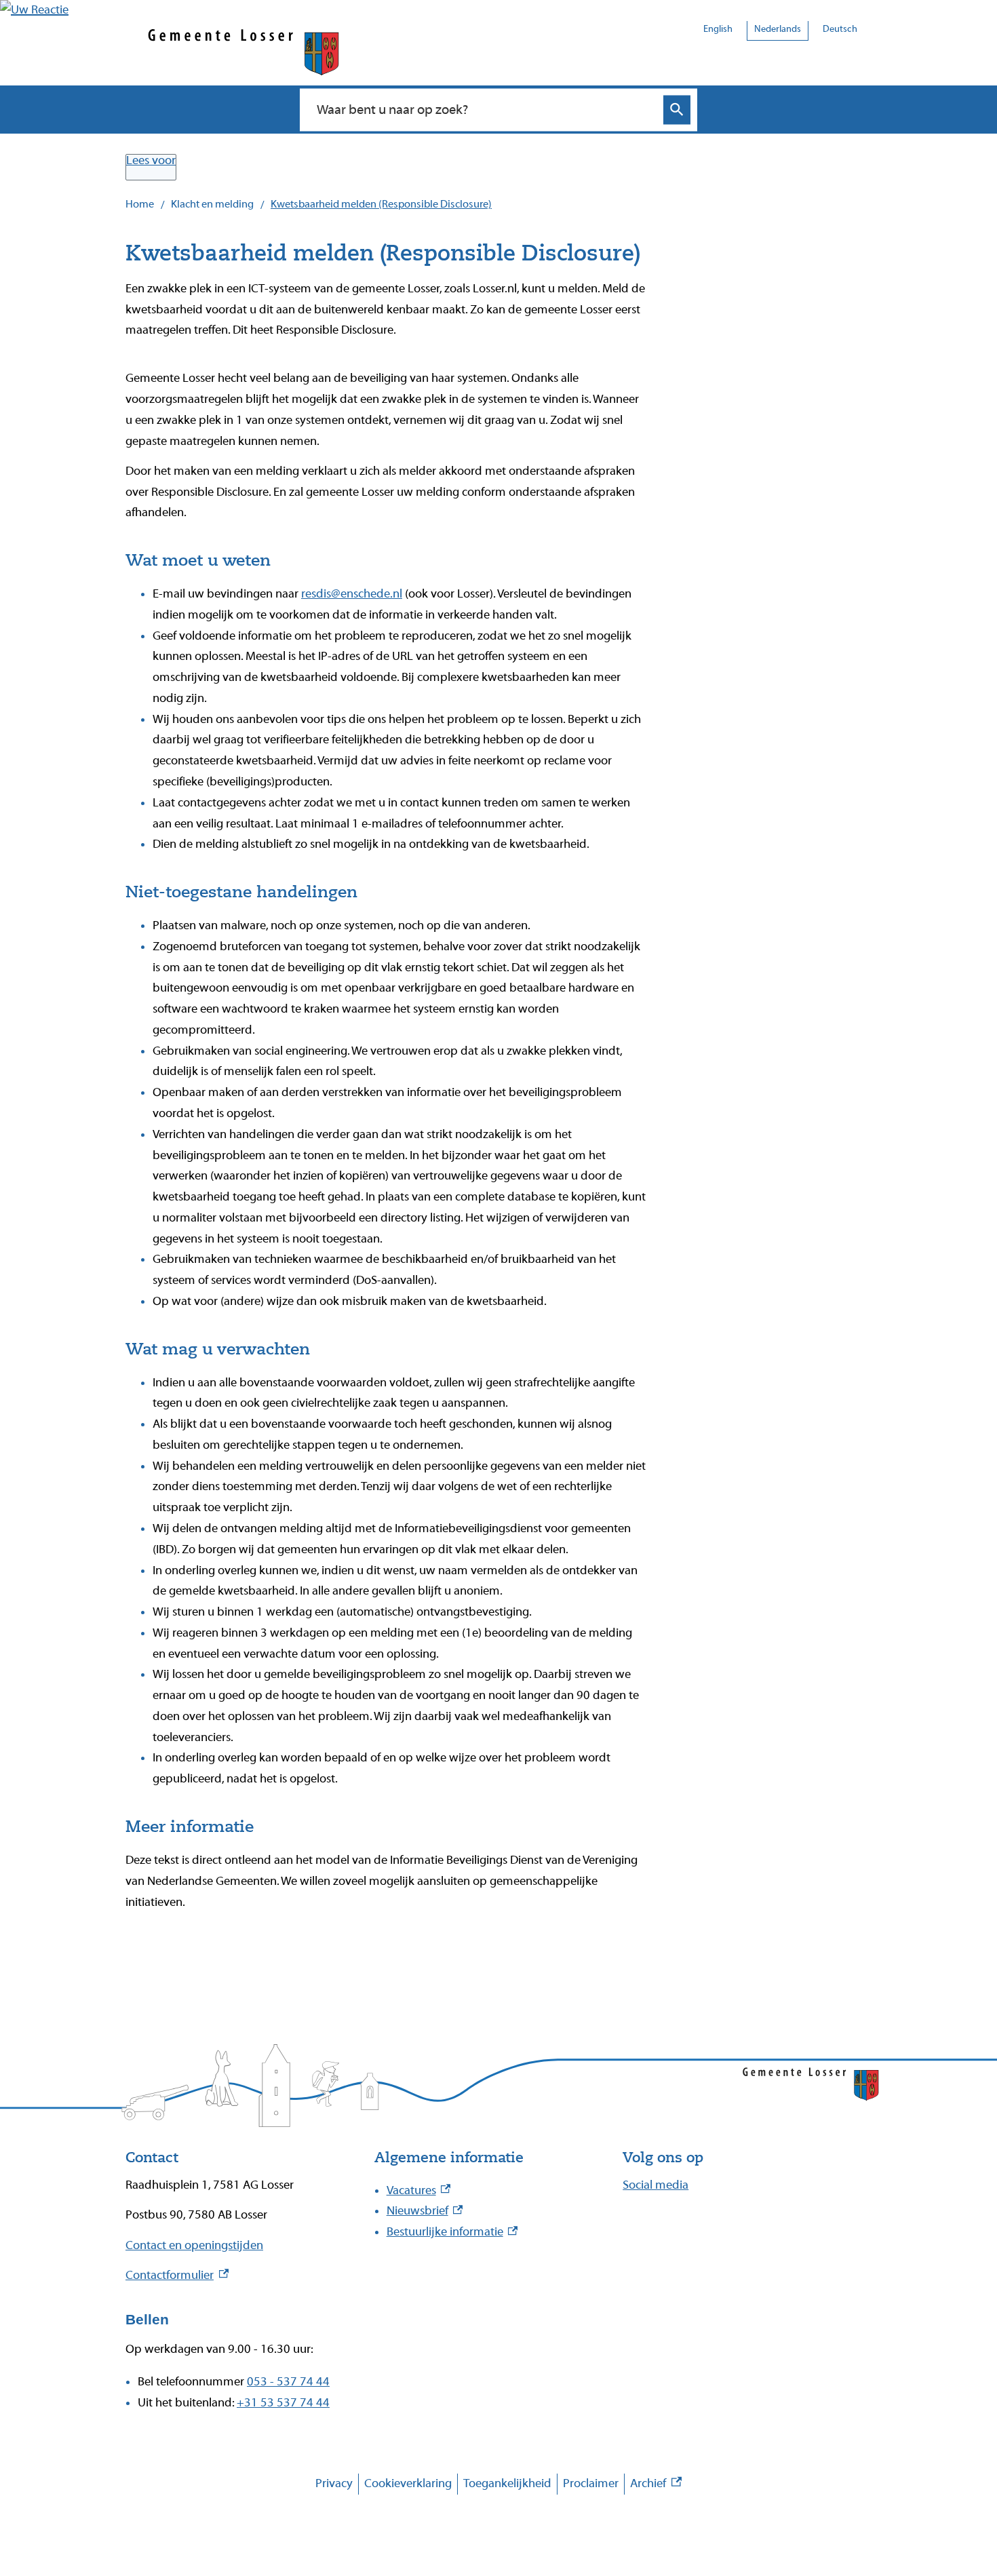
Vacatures (419, 2190)
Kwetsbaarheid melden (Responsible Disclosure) (381, 204)
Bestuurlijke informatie (452, 2232)
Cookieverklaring (408, 2483)
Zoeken (677, 110)
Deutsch (840, 29)
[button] (34, 10)
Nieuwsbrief (425, 2211)
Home (140, 204)
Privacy (334, 2483)
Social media (656, 2185)
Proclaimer (591, 2483)
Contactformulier (177, 2275)
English (718, 29)
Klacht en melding (212, 204)
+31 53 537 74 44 (283, 2403)
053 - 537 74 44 (288, 2382)
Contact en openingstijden (194, 2245)
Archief (656, 2485)
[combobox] (484, 109)
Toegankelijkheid (507, 2483)
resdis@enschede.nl (352, 594)
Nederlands (778, 29)
